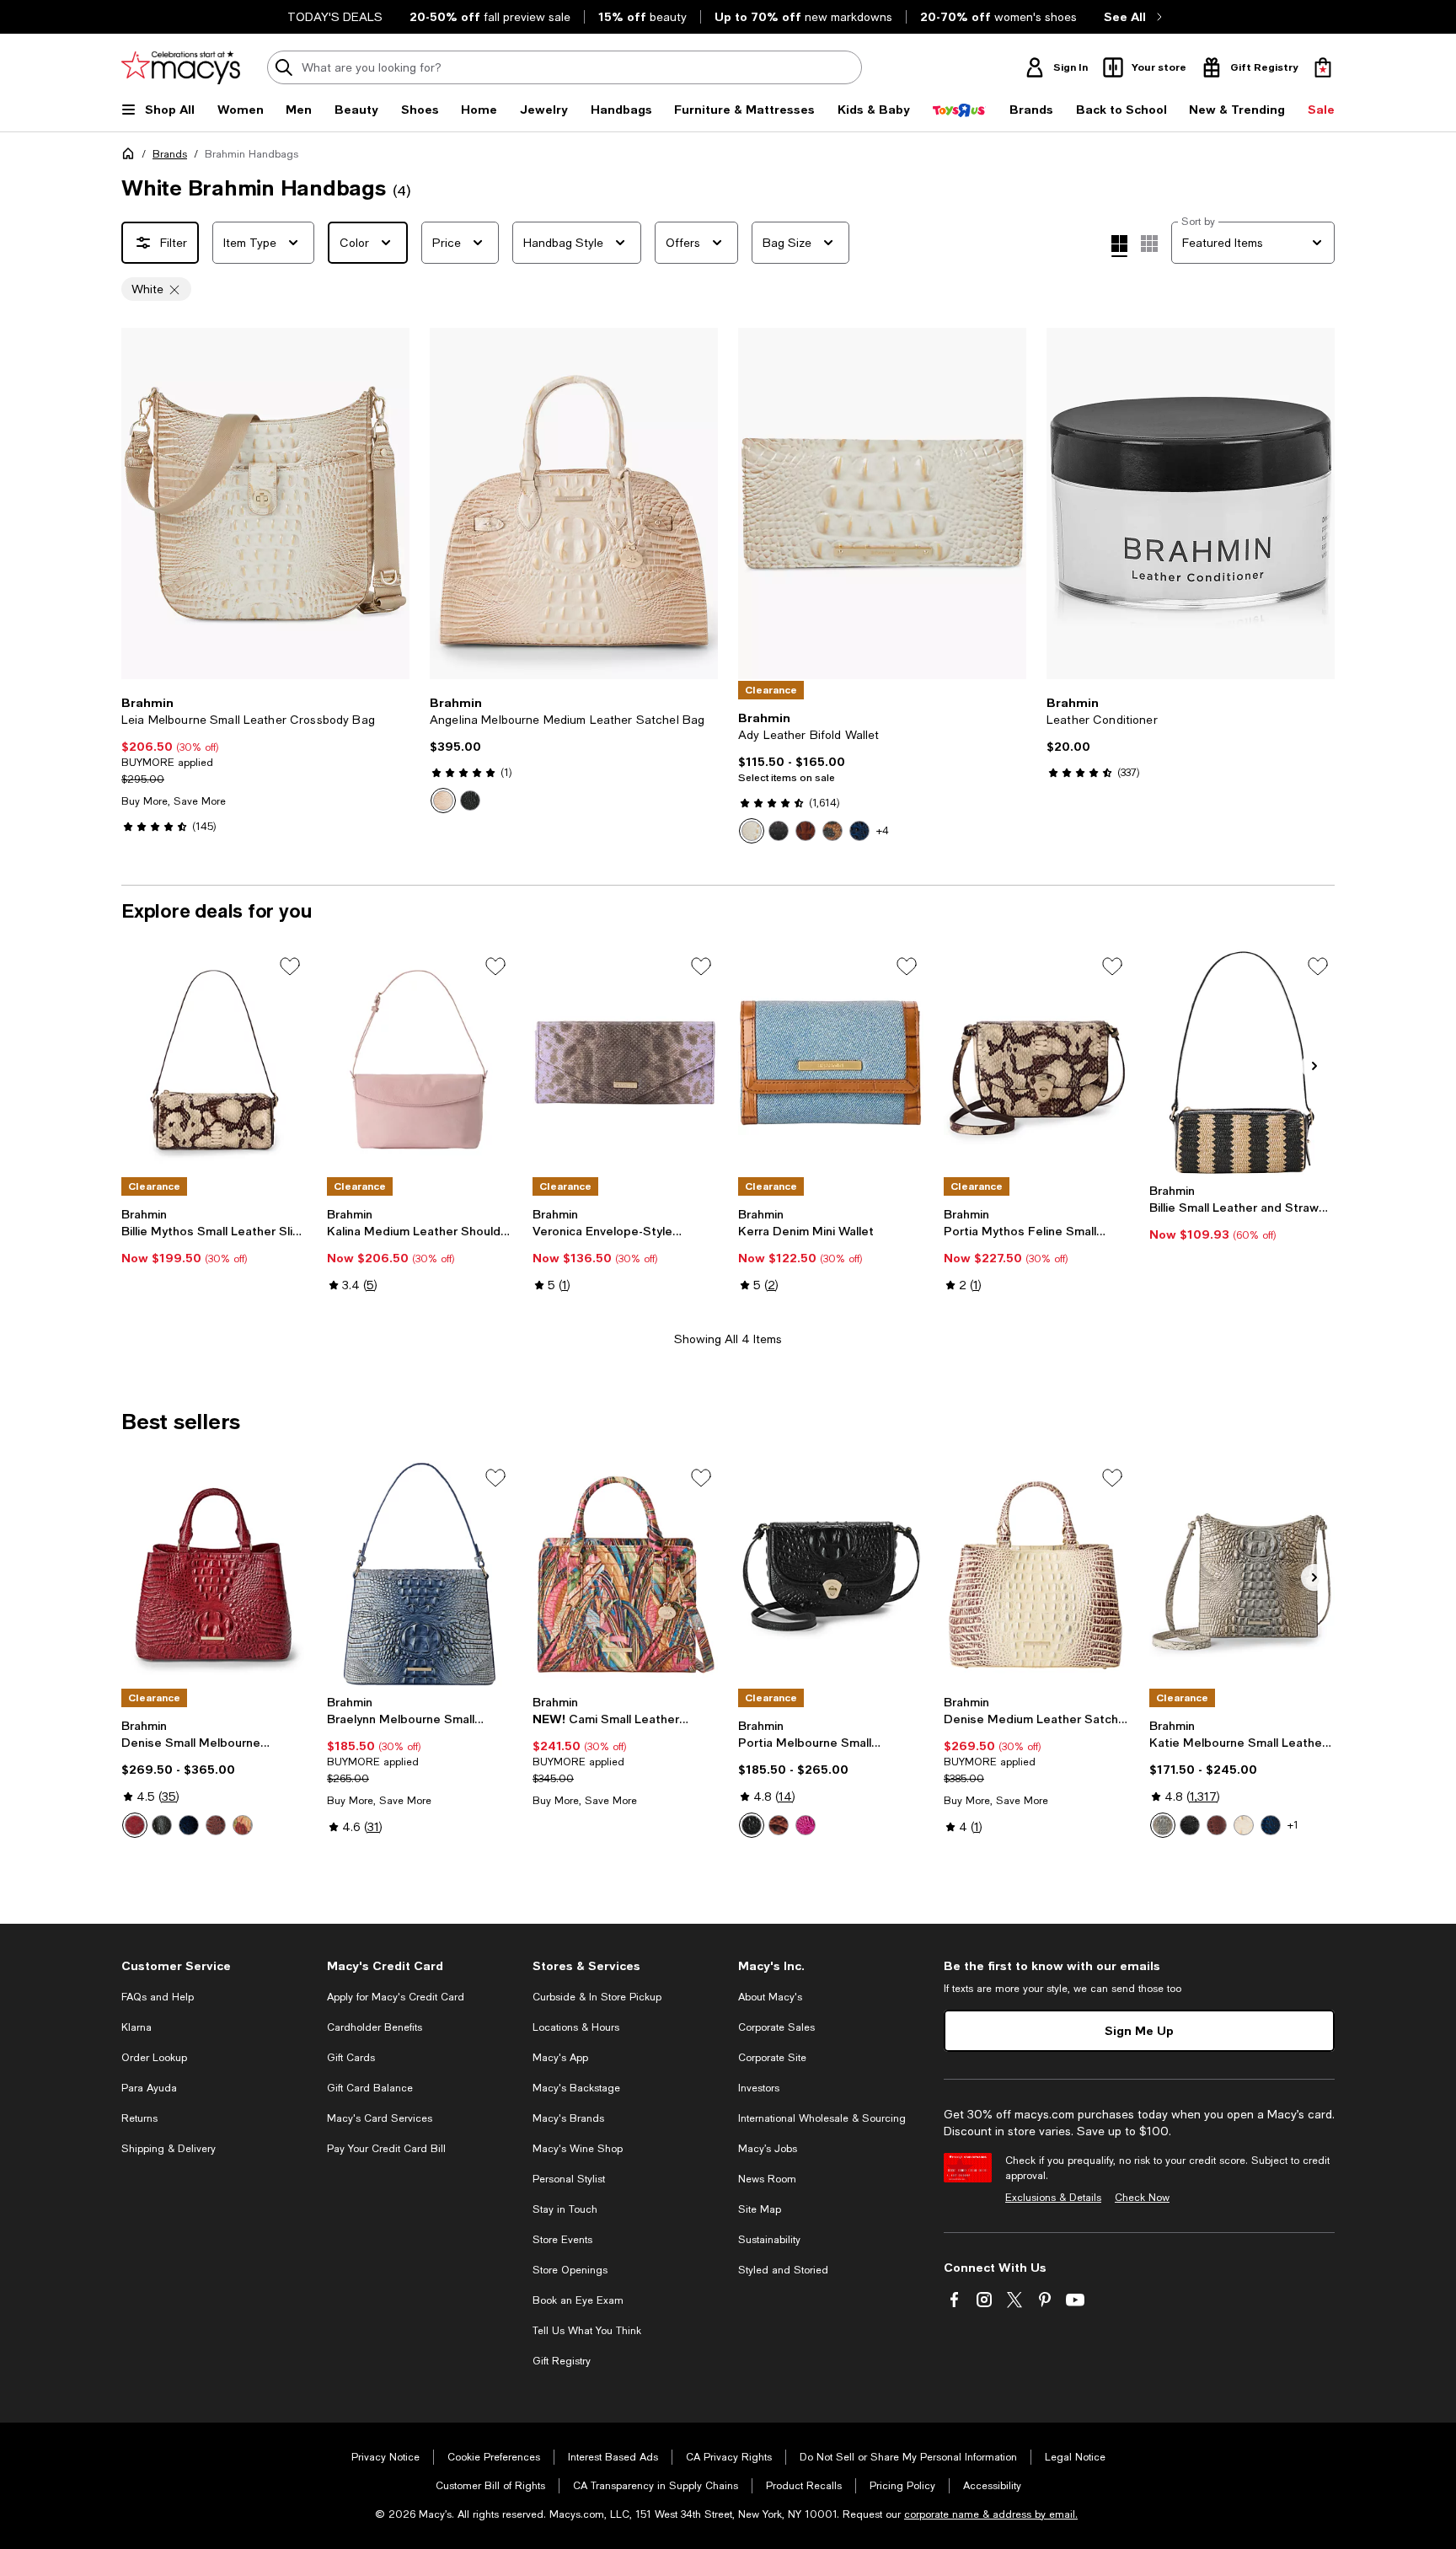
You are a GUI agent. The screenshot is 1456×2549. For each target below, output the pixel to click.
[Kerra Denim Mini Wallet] (831, 1063)
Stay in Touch (565, 2209)
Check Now (1142, 2198)
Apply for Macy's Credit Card (396, 1997)
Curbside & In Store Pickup (597, 1997)
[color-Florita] (243, 1825)
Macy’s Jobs (768, 2149)
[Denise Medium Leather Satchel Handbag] (1036, 1574)
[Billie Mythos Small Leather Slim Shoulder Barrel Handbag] (214, 1063)
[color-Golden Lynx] (832, 831)
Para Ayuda (149, 2088)
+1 (1293, 1825)
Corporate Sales (776, 2027)
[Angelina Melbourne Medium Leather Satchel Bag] (574, 503)
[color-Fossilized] (1163, 1825)
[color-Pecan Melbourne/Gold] (806, 831)
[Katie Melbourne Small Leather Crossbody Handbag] (1242, 1574)
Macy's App (560, 2058)
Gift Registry (562, 2361)
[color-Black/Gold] (779, 831)
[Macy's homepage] (131, 157)
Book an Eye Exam (578, 2300)
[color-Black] (470, 801)
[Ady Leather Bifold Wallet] (882, 503)
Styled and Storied (783, 2270)
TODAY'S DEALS (335, 17)
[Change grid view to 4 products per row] (1119, 246)
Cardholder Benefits (375, 2027)
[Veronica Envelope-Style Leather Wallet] (625, 1063)
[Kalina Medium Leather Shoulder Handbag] (420, 1063)
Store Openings (570, 2270)
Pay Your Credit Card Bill (386, 2149)
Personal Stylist (569, 2179)
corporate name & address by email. (991, 2514)
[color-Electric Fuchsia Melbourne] (806, 1825)
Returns (139, 2118)
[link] (265, 764)
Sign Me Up (1139, 2030)
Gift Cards (351, 2058)
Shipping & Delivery (169, 2149)
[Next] (389, 504)
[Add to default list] (290, 967)
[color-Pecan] (216, 1825)
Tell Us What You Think (587, 2331)
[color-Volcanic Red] (135, 1825)
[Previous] (142, 504)
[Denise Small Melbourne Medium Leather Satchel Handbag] (214, 1574)
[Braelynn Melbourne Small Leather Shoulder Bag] (420, 1574)
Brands (170, 154)
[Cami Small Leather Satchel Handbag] (625, 1574)
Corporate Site (772, 2058)
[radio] (443, 801)
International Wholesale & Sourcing (822, 2118)
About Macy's (770, 1997)
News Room (767, 2179)
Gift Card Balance (370, 2088)
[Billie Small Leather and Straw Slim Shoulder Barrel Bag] (1242, 1063)
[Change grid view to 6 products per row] (1149, 244)
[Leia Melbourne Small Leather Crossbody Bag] (265, 503)
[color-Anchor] (859, 831)
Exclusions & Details (1053, 2198)
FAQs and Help (158, 1997)
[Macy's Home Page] (181, 67)
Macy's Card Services (380, 2118)
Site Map (760, 2209)
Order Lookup (154, 2058)
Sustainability (769, 2240)
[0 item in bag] (1323, 67)
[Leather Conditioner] (1191, 503)
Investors (759, 2088)
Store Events (562, 2240)
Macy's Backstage (576, 2088)
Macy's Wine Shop (578, 2149)
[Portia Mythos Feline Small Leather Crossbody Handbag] (1036, 1063)
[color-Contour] (443, 801)
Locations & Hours (576, 2027)
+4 (883, 831)
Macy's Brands (568, 2118)
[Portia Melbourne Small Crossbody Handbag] (831, 1574)
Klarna (136, 2027)
